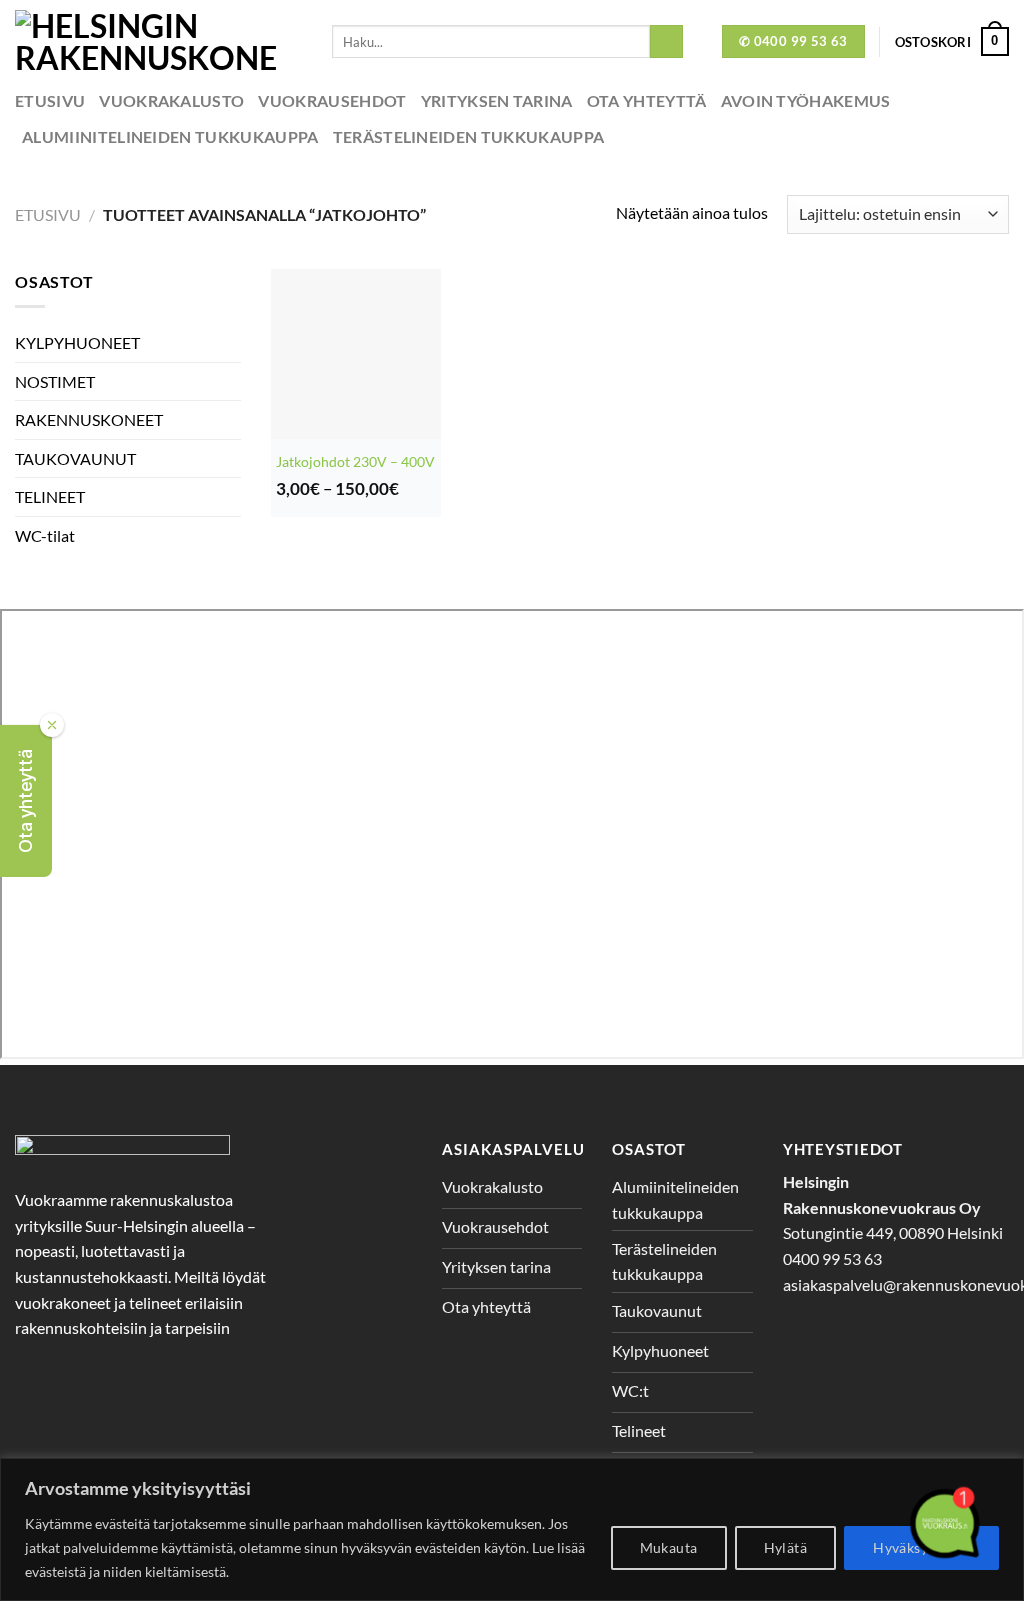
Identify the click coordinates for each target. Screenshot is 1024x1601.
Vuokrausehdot (332, 100)
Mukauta (669, 1547)
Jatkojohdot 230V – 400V (355, 461)
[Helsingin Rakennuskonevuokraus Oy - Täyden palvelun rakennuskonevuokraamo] (158, 41)
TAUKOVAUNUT (75, 458)
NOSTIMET (55, 381)
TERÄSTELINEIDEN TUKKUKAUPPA (469, 136)
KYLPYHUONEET (77, 342)
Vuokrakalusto (171, 100)
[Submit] (666, 42)
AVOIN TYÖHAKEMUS (806, 100)
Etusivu (50, 100)
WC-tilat (45, 535)
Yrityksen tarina (497, 100)
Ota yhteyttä (647, 100)
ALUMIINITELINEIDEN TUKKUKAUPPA (170, 136)
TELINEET (50, 496)
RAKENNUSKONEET (89, 419)
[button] (26, 801)
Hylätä (786, 1547)
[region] (512, 1529)
